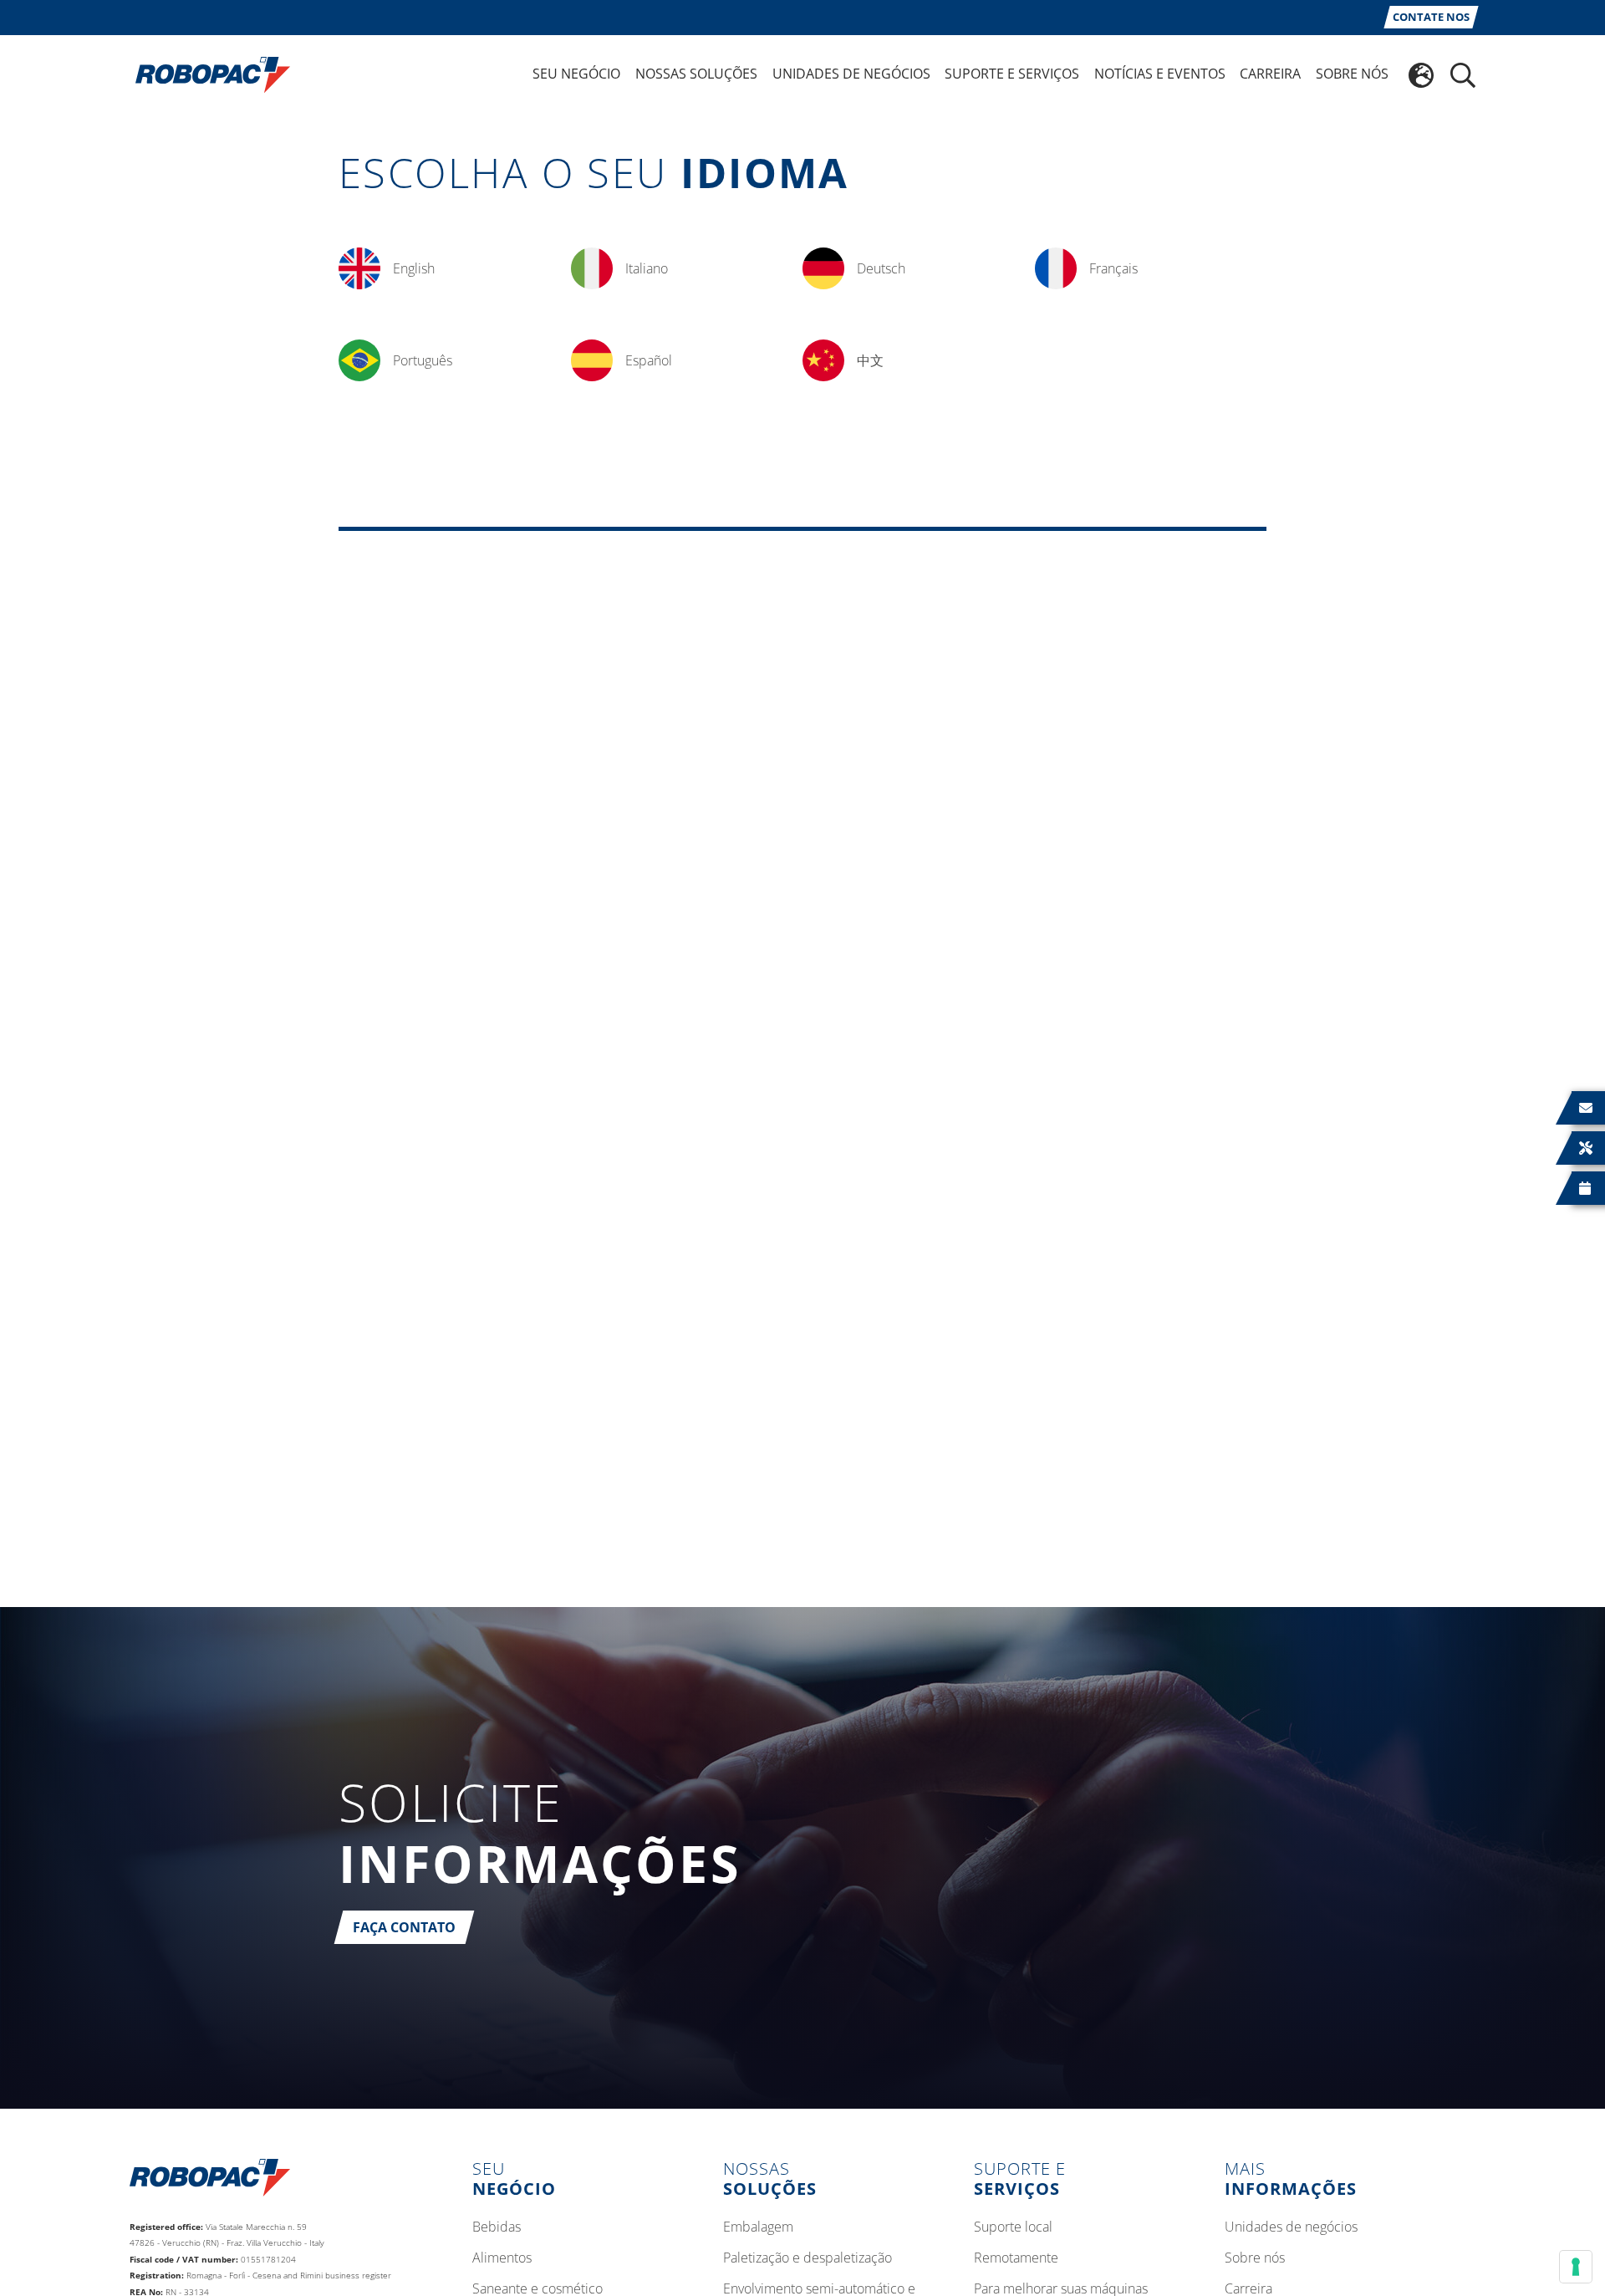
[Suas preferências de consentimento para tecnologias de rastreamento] (1576, 2267)
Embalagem (758, 2227)
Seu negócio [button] (576, 74)
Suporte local (1013, 2227)
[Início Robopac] (207, 74)
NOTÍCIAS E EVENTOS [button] (1160, 74)
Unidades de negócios (1291, 2227)
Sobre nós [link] (1352, 74)
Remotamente (1016, 2258)
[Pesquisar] (1463, 75)
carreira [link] (1270, 74)
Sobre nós (1255, 2258)
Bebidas (497, 2227)
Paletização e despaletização (808, 2258)
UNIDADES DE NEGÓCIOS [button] (851, 74)
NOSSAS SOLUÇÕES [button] (696, 74)
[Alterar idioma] (1421, 75)
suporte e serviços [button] (1012, 74)
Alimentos (502, 2258)
